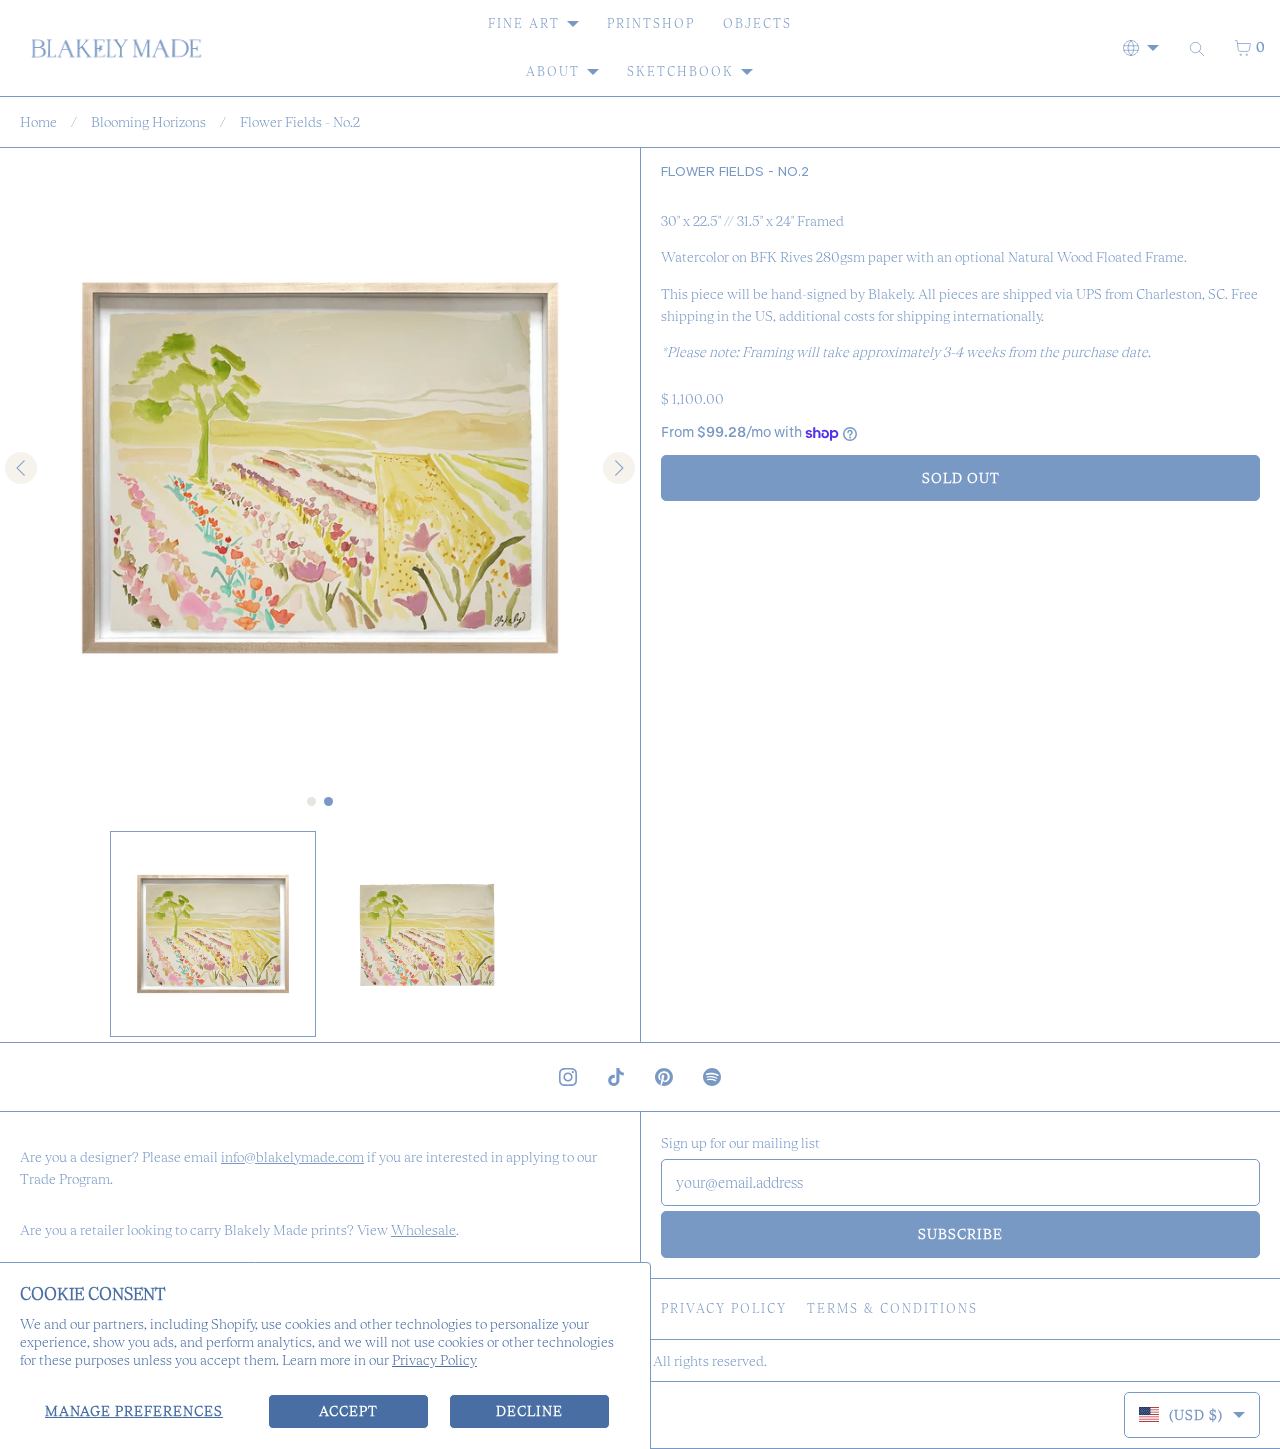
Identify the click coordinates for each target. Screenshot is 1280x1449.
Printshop (651, 23)
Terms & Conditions (892, 1308)
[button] (213, 934)
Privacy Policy (434, 1360)
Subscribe (960, 1234)
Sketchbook (680, 71)
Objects (757, 23)
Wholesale (423, 1230)
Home (38, 122)
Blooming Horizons (148, 122)
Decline (529, 1411)
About (553, 71)
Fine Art (524, 23)
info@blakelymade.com (292, 1157)
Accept (348, 1411)
